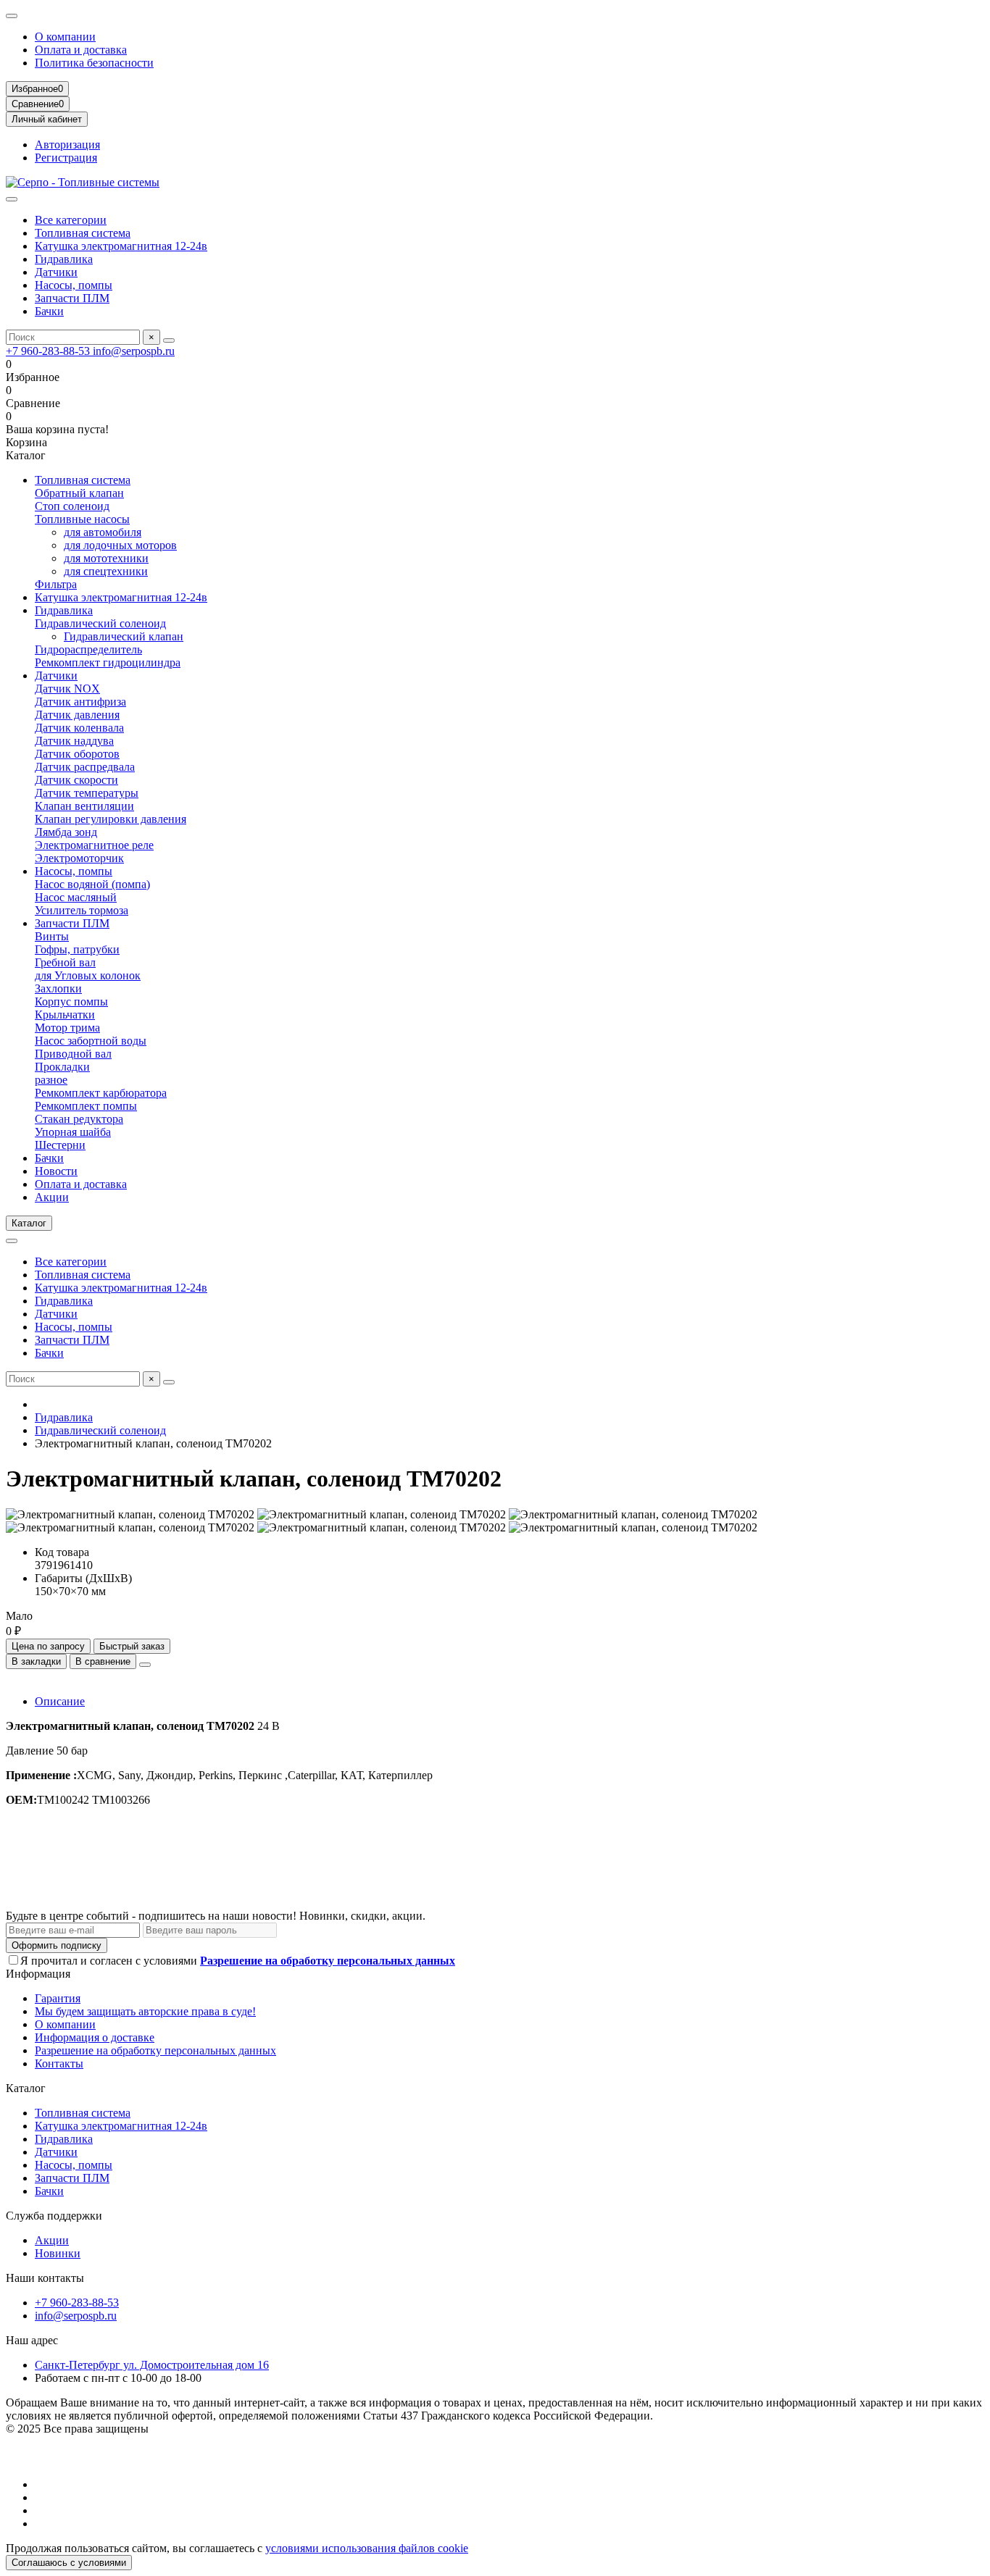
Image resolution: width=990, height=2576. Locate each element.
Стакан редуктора (79, 1119)
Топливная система (83, 233)
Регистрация (66, 158)
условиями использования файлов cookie (367, 2548)
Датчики (56, 272)
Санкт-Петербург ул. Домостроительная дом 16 (152, 2365)
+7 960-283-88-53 (49, 351)
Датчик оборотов (77, 754)
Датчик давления (77, 715)
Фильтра (56, 584)
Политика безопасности (94, 63)
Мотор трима (67, 1028)
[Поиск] (169, 340)
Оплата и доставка (81, 50)
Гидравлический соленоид (100, 623)
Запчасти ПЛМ (72, 298)
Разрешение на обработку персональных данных (155, 2050)
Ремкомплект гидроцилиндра (108, 662)
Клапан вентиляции (84, 806)
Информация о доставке (95, 2037)
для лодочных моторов (120, 545)
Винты (52, 936)
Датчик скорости (76, 780)
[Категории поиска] (12, 199)
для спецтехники (106, 571)
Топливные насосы (82, 519)
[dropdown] (12, 16)
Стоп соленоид (72, 506)
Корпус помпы (71, 1001)
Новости (56, 1171)
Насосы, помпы (74, 285)
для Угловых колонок (88, 975)
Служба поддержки (54, 2216)
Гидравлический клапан (124, 636)
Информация (38, 1974)
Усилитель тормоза (82, 910)
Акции (52, 1197)
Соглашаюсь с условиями (69, 2563)
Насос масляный (76, 897)
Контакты (59, 2063)
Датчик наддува (74, 741)
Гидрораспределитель (88, 649)
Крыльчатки (65, 1015)
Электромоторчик (79, 858)
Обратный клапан (79, 493)
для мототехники (106, 558)
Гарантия (58, 1998)
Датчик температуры (87, 793)
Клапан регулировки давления (111, 819)
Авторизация (67, 145)
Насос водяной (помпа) (92, 884)
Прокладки (62, 1067)
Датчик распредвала (85, 767)
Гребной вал (65, 962)
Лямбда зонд (66, 832)
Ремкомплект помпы (86, 1106)
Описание (60, 1701)
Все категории (71, 220)
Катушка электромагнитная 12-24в (121, 246)
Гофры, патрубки (77, 949)
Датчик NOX (67, 689)
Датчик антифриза (80, 702)
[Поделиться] (145, 1665)
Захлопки (58, 988)
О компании (65, 37)
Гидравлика (64, 259)
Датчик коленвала (79, 728)
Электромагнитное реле (94, 845)
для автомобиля (103, 532)
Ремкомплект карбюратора (101, 1093)
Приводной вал (73, 1054)
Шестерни (60, 1145)
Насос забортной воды (91, 1041)
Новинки (58, 2253)
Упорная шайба (73, 1132)
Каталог (26, 2088)
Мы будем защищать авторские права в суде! (145, 2011)
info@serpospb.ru (134, 351)
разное (51, 1080)
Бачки (49, 311)
